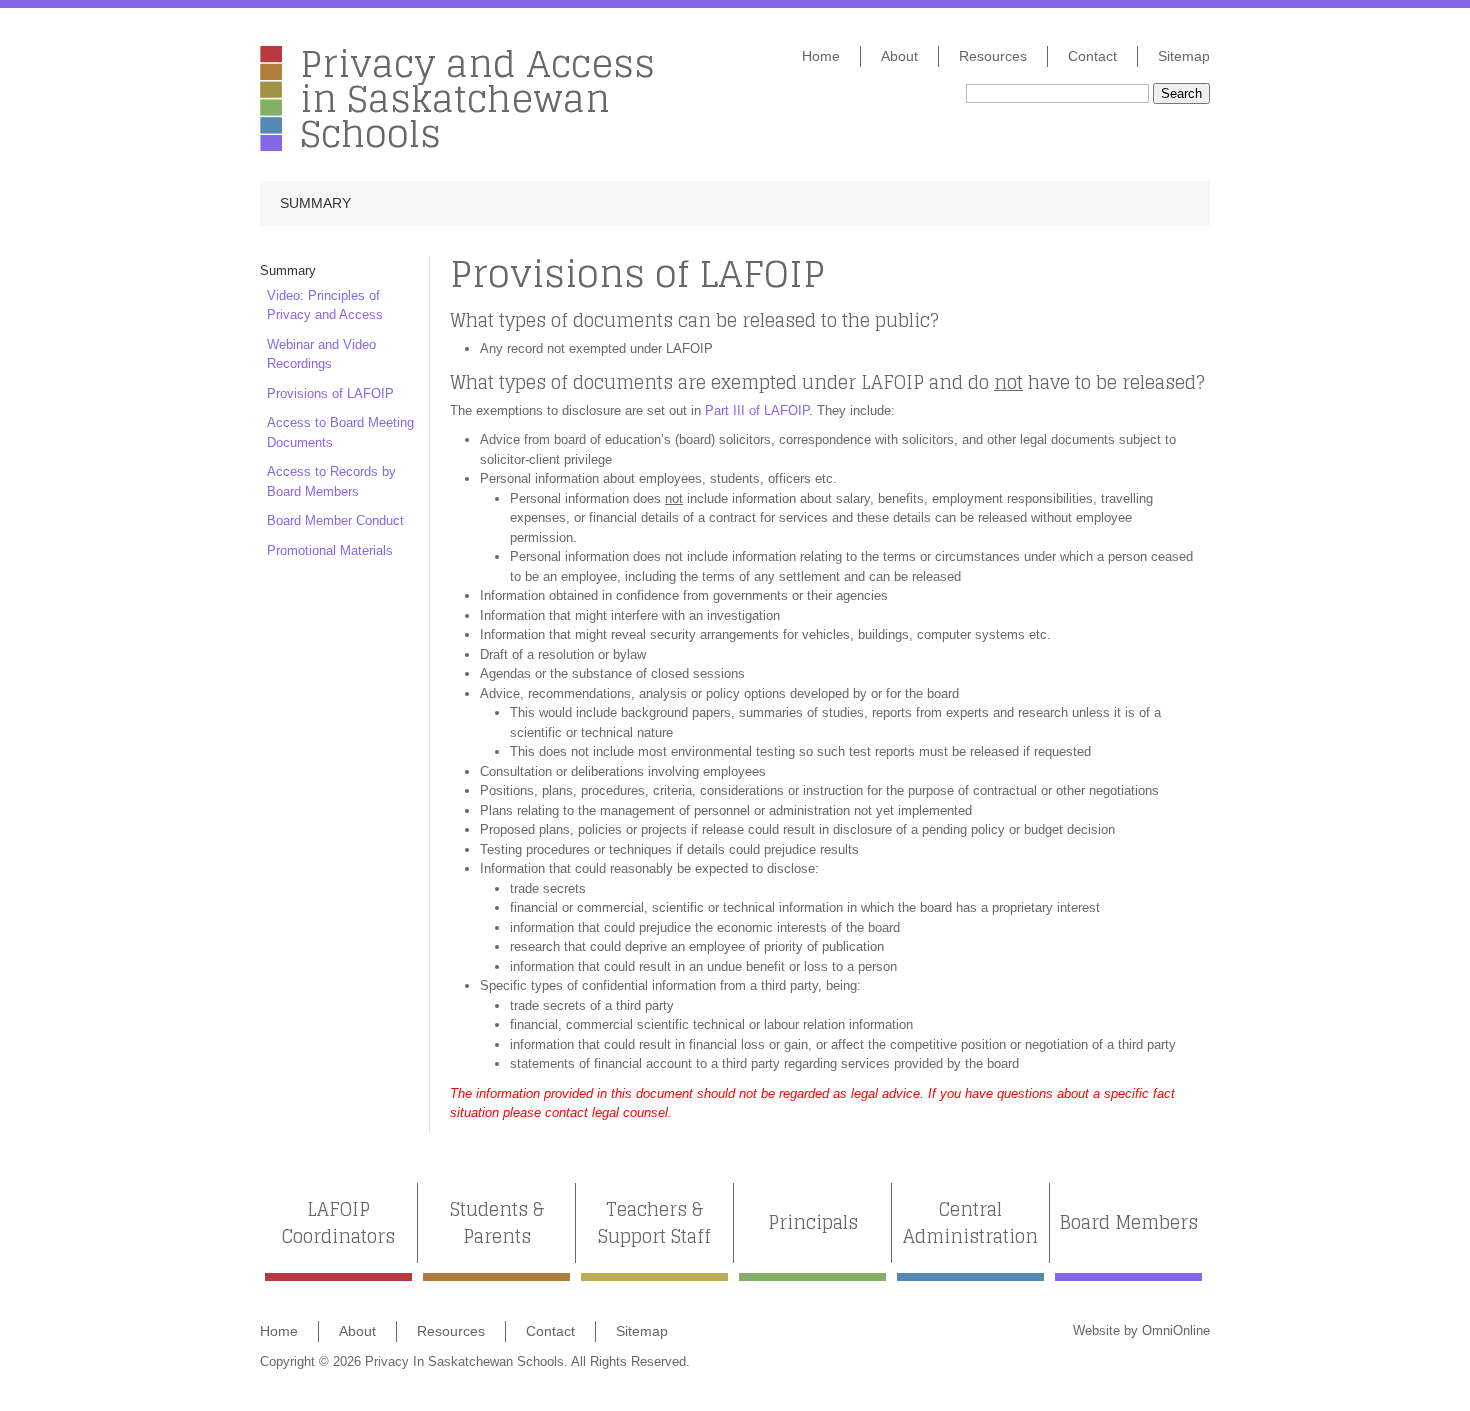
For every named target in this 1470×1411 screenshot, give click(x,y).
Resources (993, 56)
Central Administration (970, 1223)
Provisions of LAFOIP (330, 393)
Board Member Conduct (335, 520)
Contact (1092, 56)
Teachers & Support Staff (654, 1223)
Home (821, 56)
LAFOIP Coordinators (338, 1223)
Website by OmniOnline (1141, 1330)
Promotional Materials (330, 550)
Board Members (1128, 1222)
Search (1181, 93)
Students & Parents (497, 1223)
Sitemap (1184, 56)
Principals (813, 1222)
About (899, 56)
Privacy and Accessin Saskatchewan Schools (477, 98)
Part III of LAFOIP (757, 410)
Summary (315, 203)
